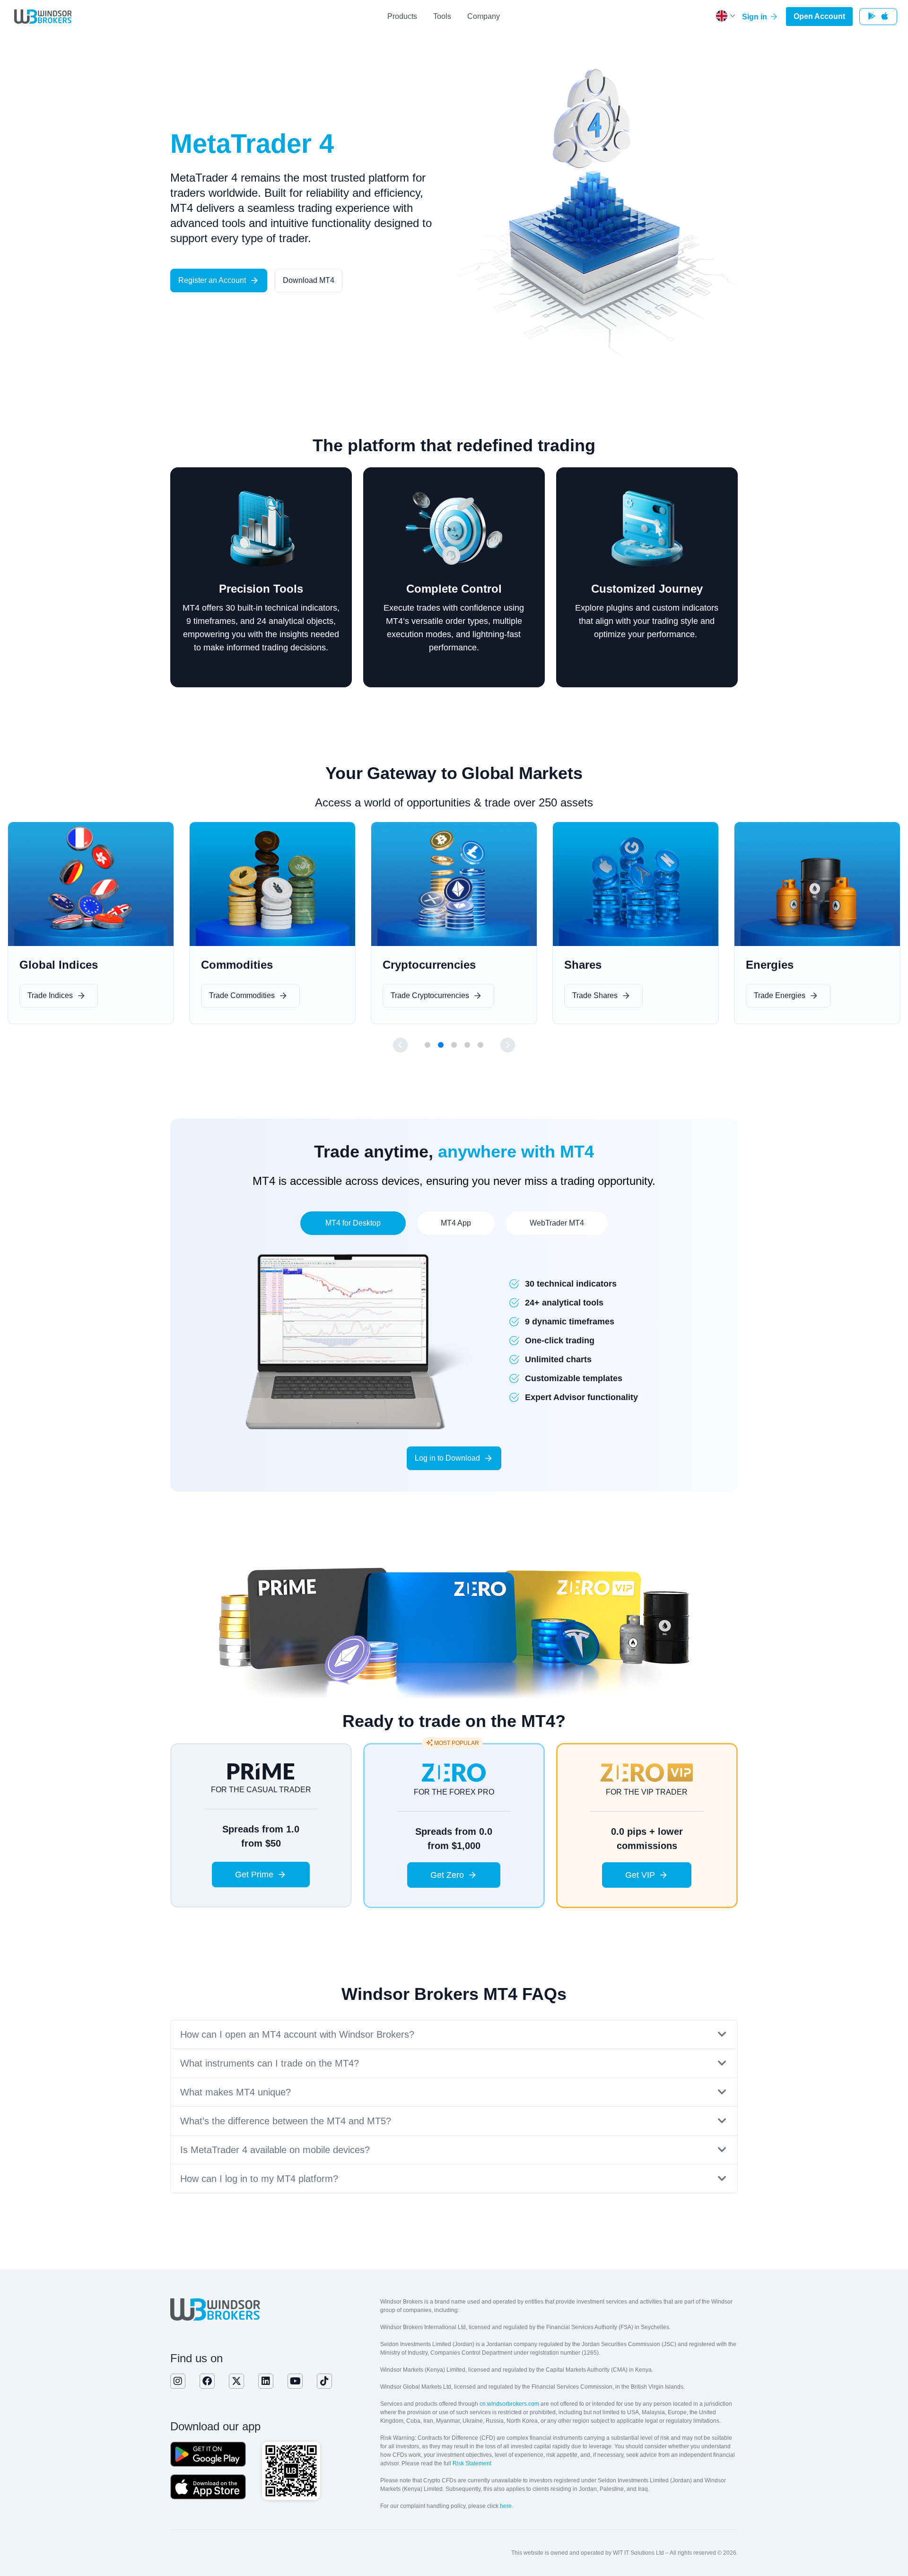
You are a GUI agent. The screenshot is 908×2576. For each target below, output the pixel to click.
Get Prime (254, 1875)
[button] (400, 1045)
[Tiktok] (324, 2381)
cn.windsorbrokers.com (509, 2404)
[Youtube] (295, 2381)
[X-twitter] (236, 2381)
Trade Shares (413, 995)
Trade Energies (598, 995)
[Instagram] (178, 2381)
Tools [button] (442, 16)
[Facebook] (207, 2381)
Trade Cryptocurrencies (248, 995)
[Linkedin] (266, 2381)
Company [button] (484, 16)
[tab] (353, 1223)
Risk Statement (472, 2463)
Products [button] (402, 16)
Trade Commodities (60, 995)
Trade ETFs (774, 995)
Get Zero (447, 1875)
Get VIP (640, 1875)
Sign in (755, 17)
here (506, 2506)
